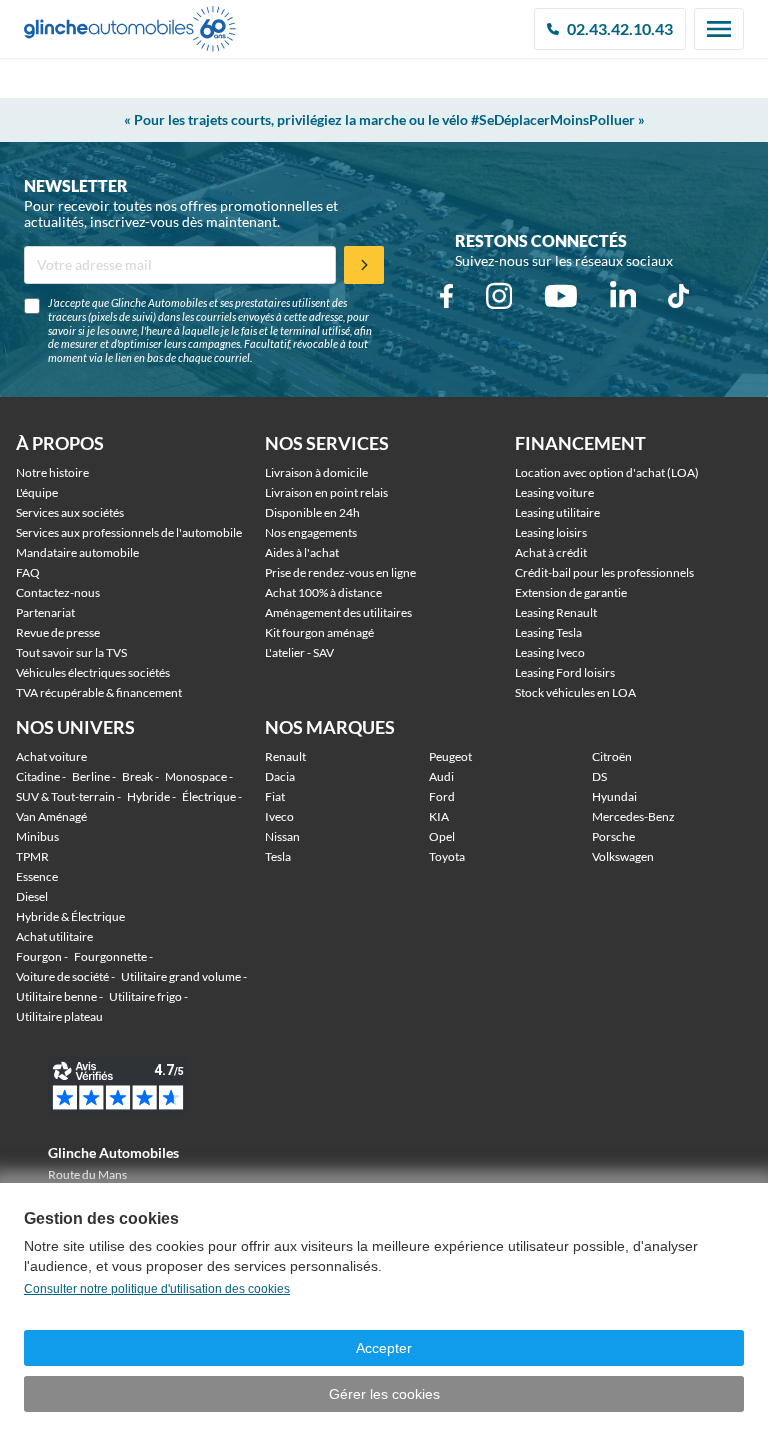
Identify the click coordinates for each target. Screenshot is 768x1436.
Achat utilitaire (54, 936)
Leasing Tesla (548, 632)
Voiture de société (62, 976)
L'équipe (37, 492)
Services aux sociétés (70, 512)
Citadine (38, 776)
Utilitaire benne (56, 996)
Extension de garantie (571, 592)
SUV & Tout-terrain (65, 796)
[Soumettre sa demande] (364, 265)
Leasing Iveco (550, 652)
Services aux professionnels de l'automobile (129, 532)
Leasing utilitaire (557, 512)
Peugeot (450, 756)
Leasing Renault (556, 612)
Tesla (278, 856)
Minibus (37, 836)
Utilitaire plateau (59, 1016)
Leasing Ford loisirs (565, 672)
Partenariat (45, 612)
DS (599, 776)
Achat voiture (51, 756)
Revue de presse (58, 632)
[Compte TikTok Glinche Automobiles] (678, 296)
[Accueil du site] (130, 29)
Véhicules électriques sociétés (93, 672)
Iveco (279, 816)
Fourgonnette (110, 956)
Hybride (148, 796)
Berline (91, 776)
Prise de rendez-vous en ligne (340, 572)
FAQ (28, 572)
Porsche (613, 836)
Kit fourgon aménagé (319, 632)
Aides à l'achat (302, 552)
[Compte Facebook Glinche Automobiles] (446, 296)
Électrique (209, 796)
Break (137, 776)
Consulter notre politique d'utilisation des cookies (157, 1289)
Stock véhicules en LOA (575, 692)
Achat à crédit (551, 552)
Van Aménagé (51, 816)
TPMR (32, 856)
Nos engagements (311, 532)
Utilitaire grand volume (181, 976)
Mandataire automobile (77, 552)
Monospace (196, 776)
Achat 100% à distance (323, 592)
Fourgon (39, 956)
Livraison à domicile (316, 472)
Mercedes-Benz (633, 816)
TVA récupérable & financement (99, 692)
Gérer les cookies (384, 1394)
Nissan (282, 836)
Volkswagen (623, 856)
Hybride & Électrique (70, 916)
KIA (439, 816)
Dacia (280, 776)
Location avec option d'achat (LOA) (607, 472)
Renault (285, 756)
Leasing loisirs (551, 532)
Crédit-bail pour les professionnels (604, 572)
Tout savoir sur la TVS (71, 652)
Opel (442, 836)
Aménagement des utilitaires (338, 612)
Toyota (447, 856)
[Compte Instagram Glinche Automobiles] (499, 296)
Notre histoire (52, 472)
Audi (441, 776)
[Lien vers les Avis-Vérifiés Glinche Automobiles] (150, 1086)
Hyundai (614, 796)
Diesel (32, 896)
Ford (442, 796)
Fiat (275, 796)
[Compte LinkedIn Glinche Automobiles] (623, 296)
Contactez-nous (58, 592)
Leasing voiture (554, 492)
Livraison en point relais (326, 492)
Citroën (612, 756)
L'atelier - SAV (299, 652)
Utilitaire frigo (145, 996)
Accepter (384, 1348)
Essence (37, 876)
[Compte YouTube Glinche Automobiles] (561, 296)
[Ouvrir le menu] (719, 29)
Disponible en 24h (312, 512)
